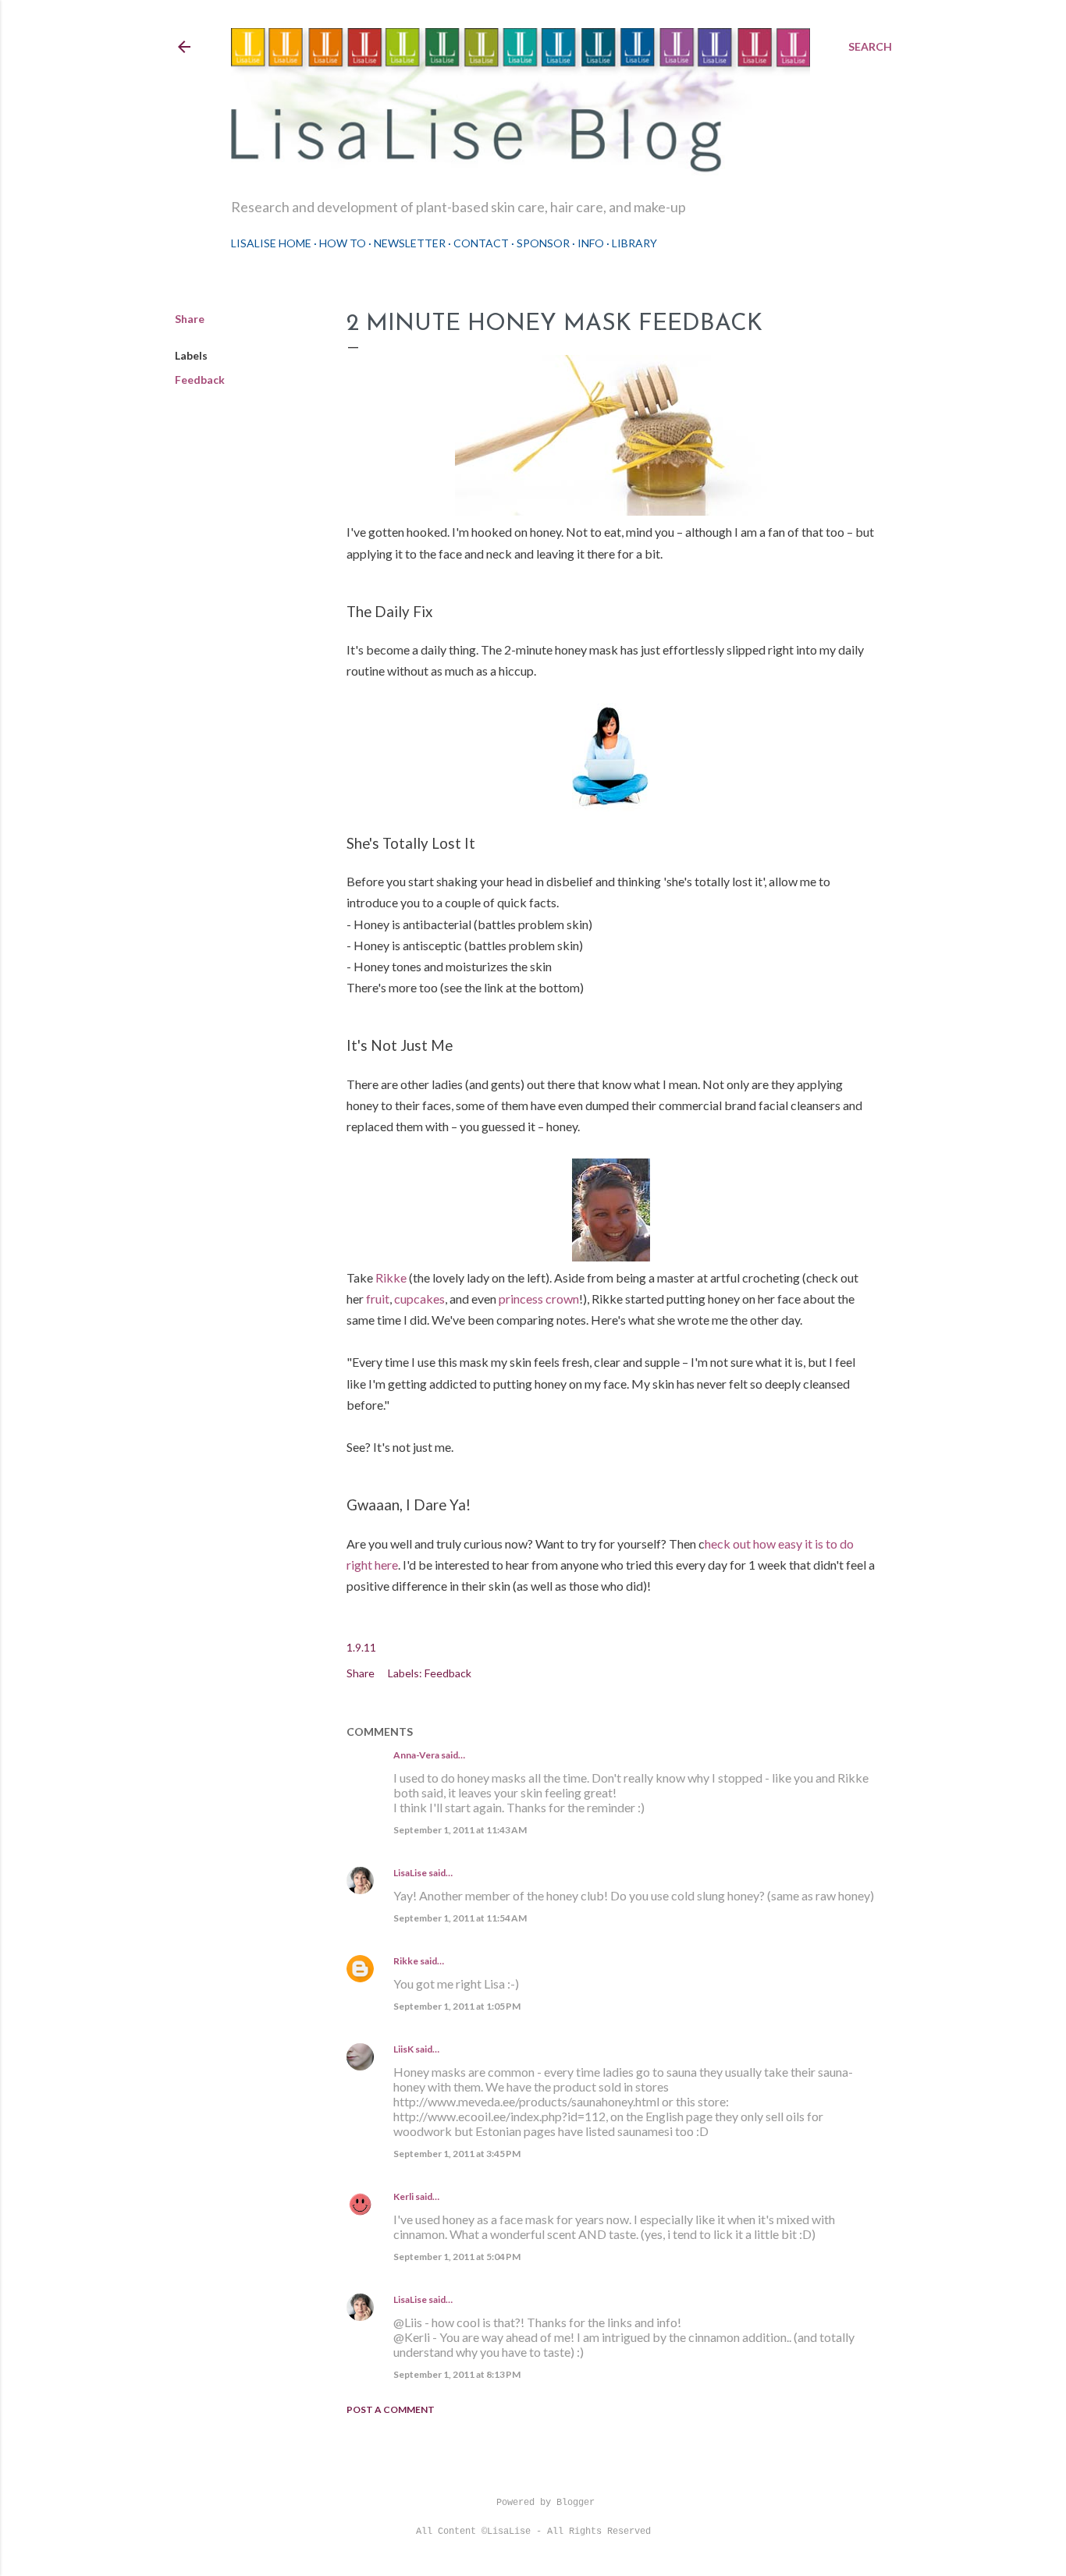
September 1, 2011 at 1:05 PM (457, 2006)
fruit (378, 1299)
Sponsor (543, 243)
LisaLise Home (271, 243)
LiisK (403, 2049)
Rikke (391, 1277)
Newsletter (410, 243)
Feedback (200, 380)
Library (634, 243)
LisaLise (410, 1873)
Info (591, 243)
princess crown (539, 1299)
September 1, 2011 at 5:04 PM (457, 2257)
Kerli (403, 2196)
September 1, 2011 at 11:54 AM (460, 1918)
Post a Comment (391, 2409)
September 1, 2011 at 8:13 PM (457, 2374)
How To (343, 243)
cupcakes (419, 1299)
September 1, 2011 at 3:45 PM (457, 2154)
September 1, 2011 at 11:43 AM (460, 1830)
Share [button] (190, 319)
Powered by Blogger (545, 2503)
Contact (481, 243)
